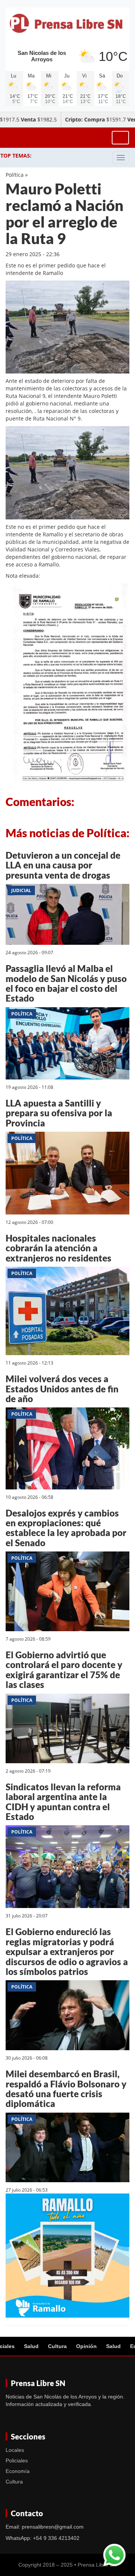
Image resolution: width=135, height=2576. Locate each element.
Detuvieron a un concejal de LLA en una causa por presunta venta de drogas (63, 865)
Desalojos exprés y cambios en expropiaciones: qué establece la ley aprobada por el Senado (66, 1528)
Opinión (86, 2346)
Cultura (57, 2346)
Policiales (17, 2461)
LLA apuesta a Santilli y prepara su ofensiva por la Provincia (59, 1113)
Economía (18, 2471)
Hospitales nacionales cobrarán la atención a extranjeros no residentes (58, 1248)
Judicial (21, 890)
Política (15, 175)
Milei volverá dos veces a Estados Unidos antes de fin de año (62, 1389)
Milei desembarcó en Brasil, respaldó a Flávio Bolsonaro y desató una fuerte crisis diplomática (66, 2089)
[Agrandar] (120, 440)
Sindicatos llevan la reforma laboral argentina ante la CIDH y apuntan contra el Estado (63, 1802)
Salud (31, 2346)
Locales (15, 2450)
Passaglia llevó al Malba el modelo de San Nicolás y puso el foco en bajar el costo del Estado (66, 983)
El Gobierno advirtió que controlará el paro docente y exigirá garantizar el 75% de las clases (64, 1670)
